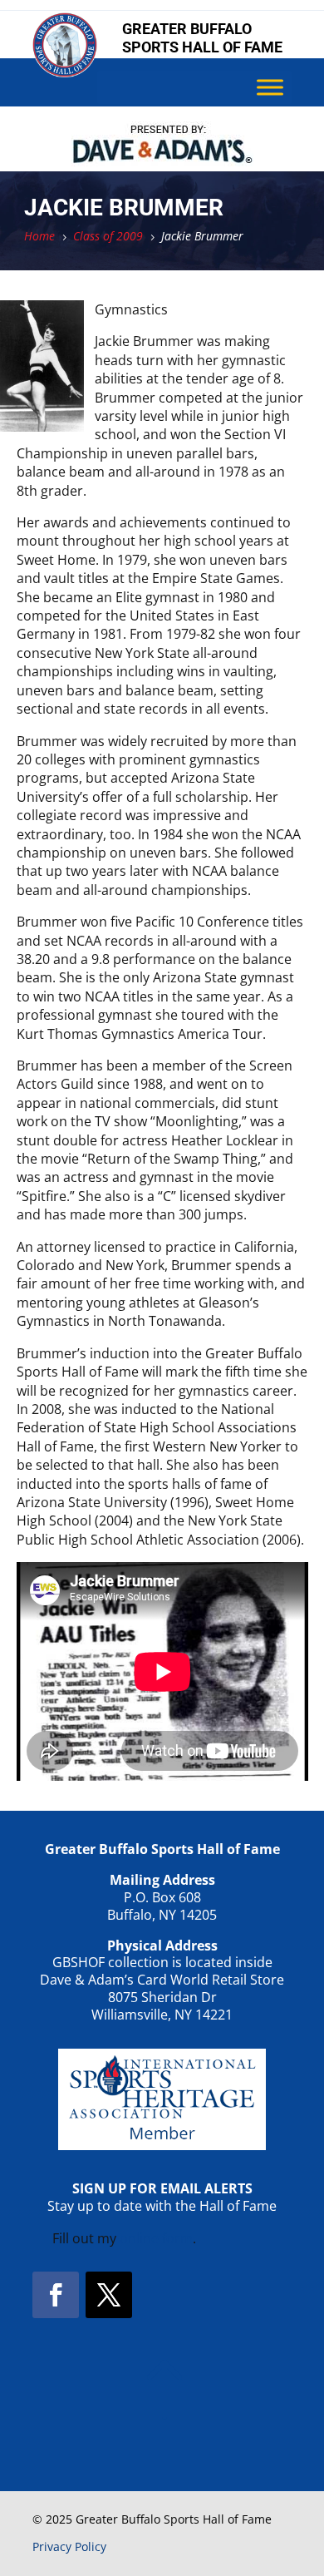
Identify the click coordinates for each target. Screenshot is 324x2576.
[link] (65, 72)
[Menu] (270, 88)
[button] (56, 2295)
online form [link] (156, 2238)
